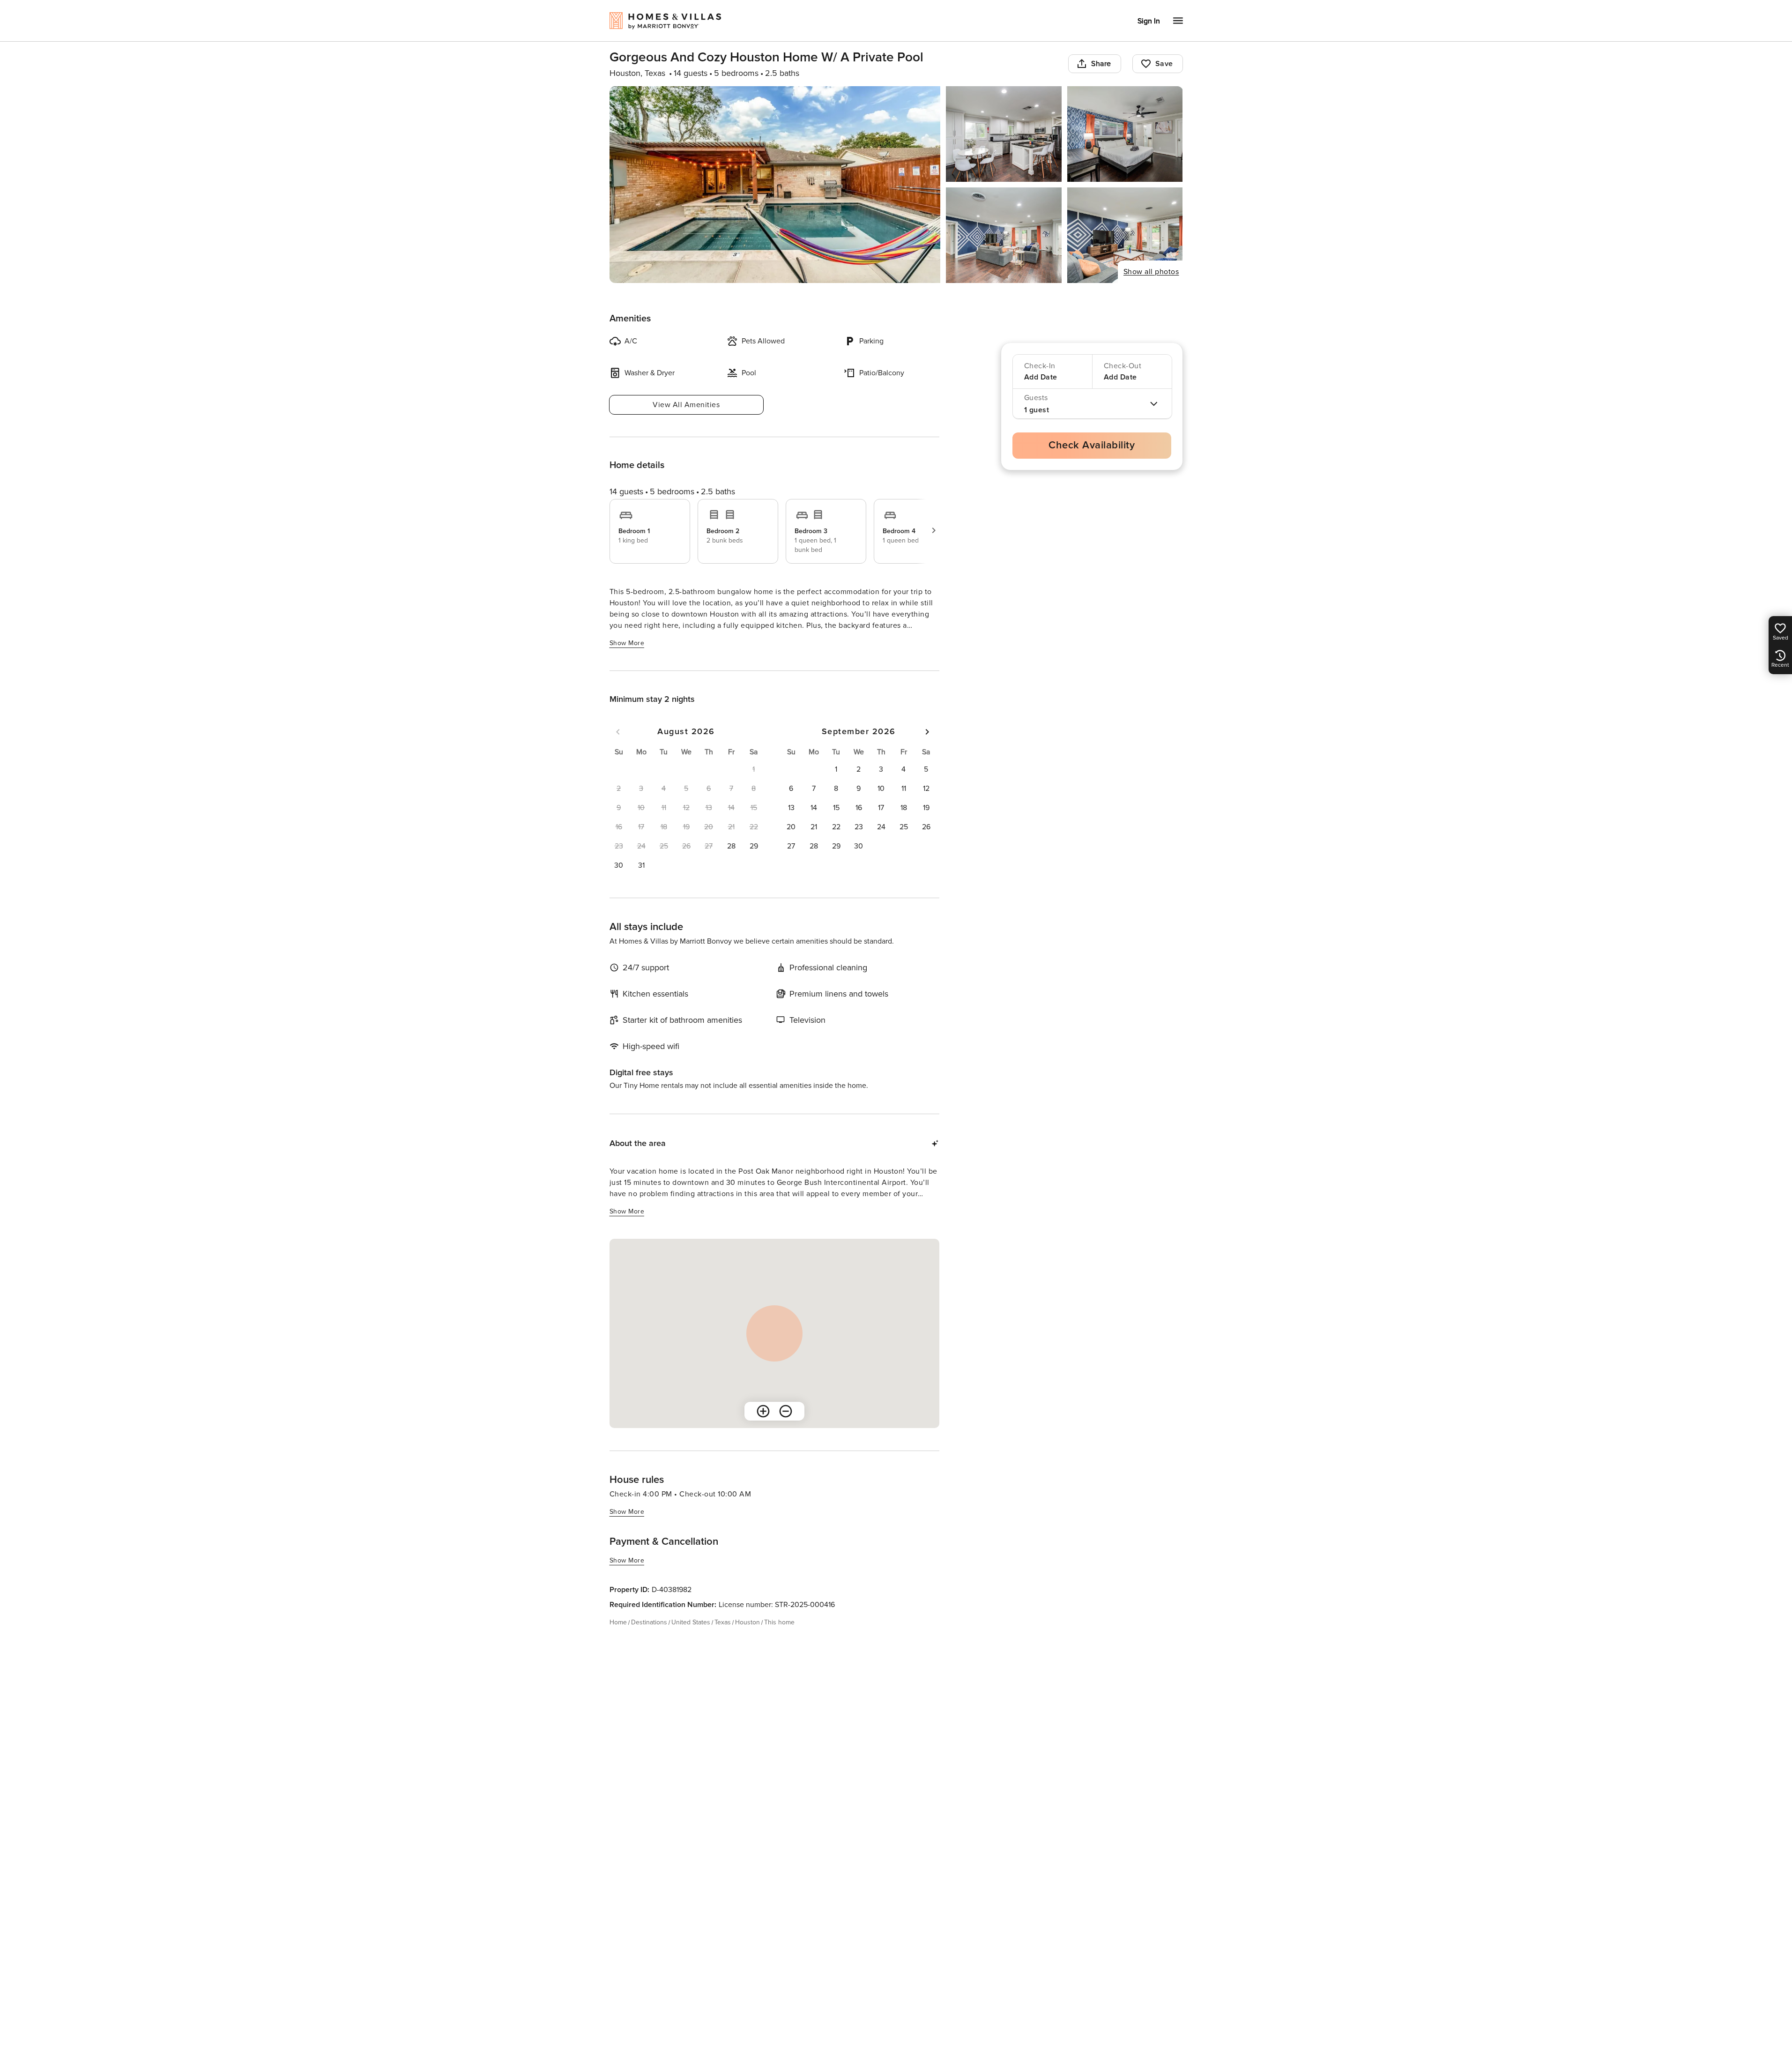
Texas (723, 1622)
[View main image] (775, 185)
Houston (747, 1622)
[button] (731, 846)
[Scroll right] (934, 530)
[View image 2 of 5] (1004, 134)
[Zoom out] (786, 1411)
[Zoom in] (763, 1411)
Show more (627, 643)
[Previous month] (618, 732)
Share (1101, 64)
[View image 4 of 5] (1004, 235)
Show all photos (1151, 272)
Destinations (649, 1622)
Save (1164, 64)
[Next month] (927, 732)
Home (618, 1622)
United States (691, 1622)
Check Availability (1092, 445)
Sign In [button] (1149, 21)
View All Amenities (686, 405)
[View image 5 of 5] (1125, 235)
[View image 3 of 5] (1125, 134)
